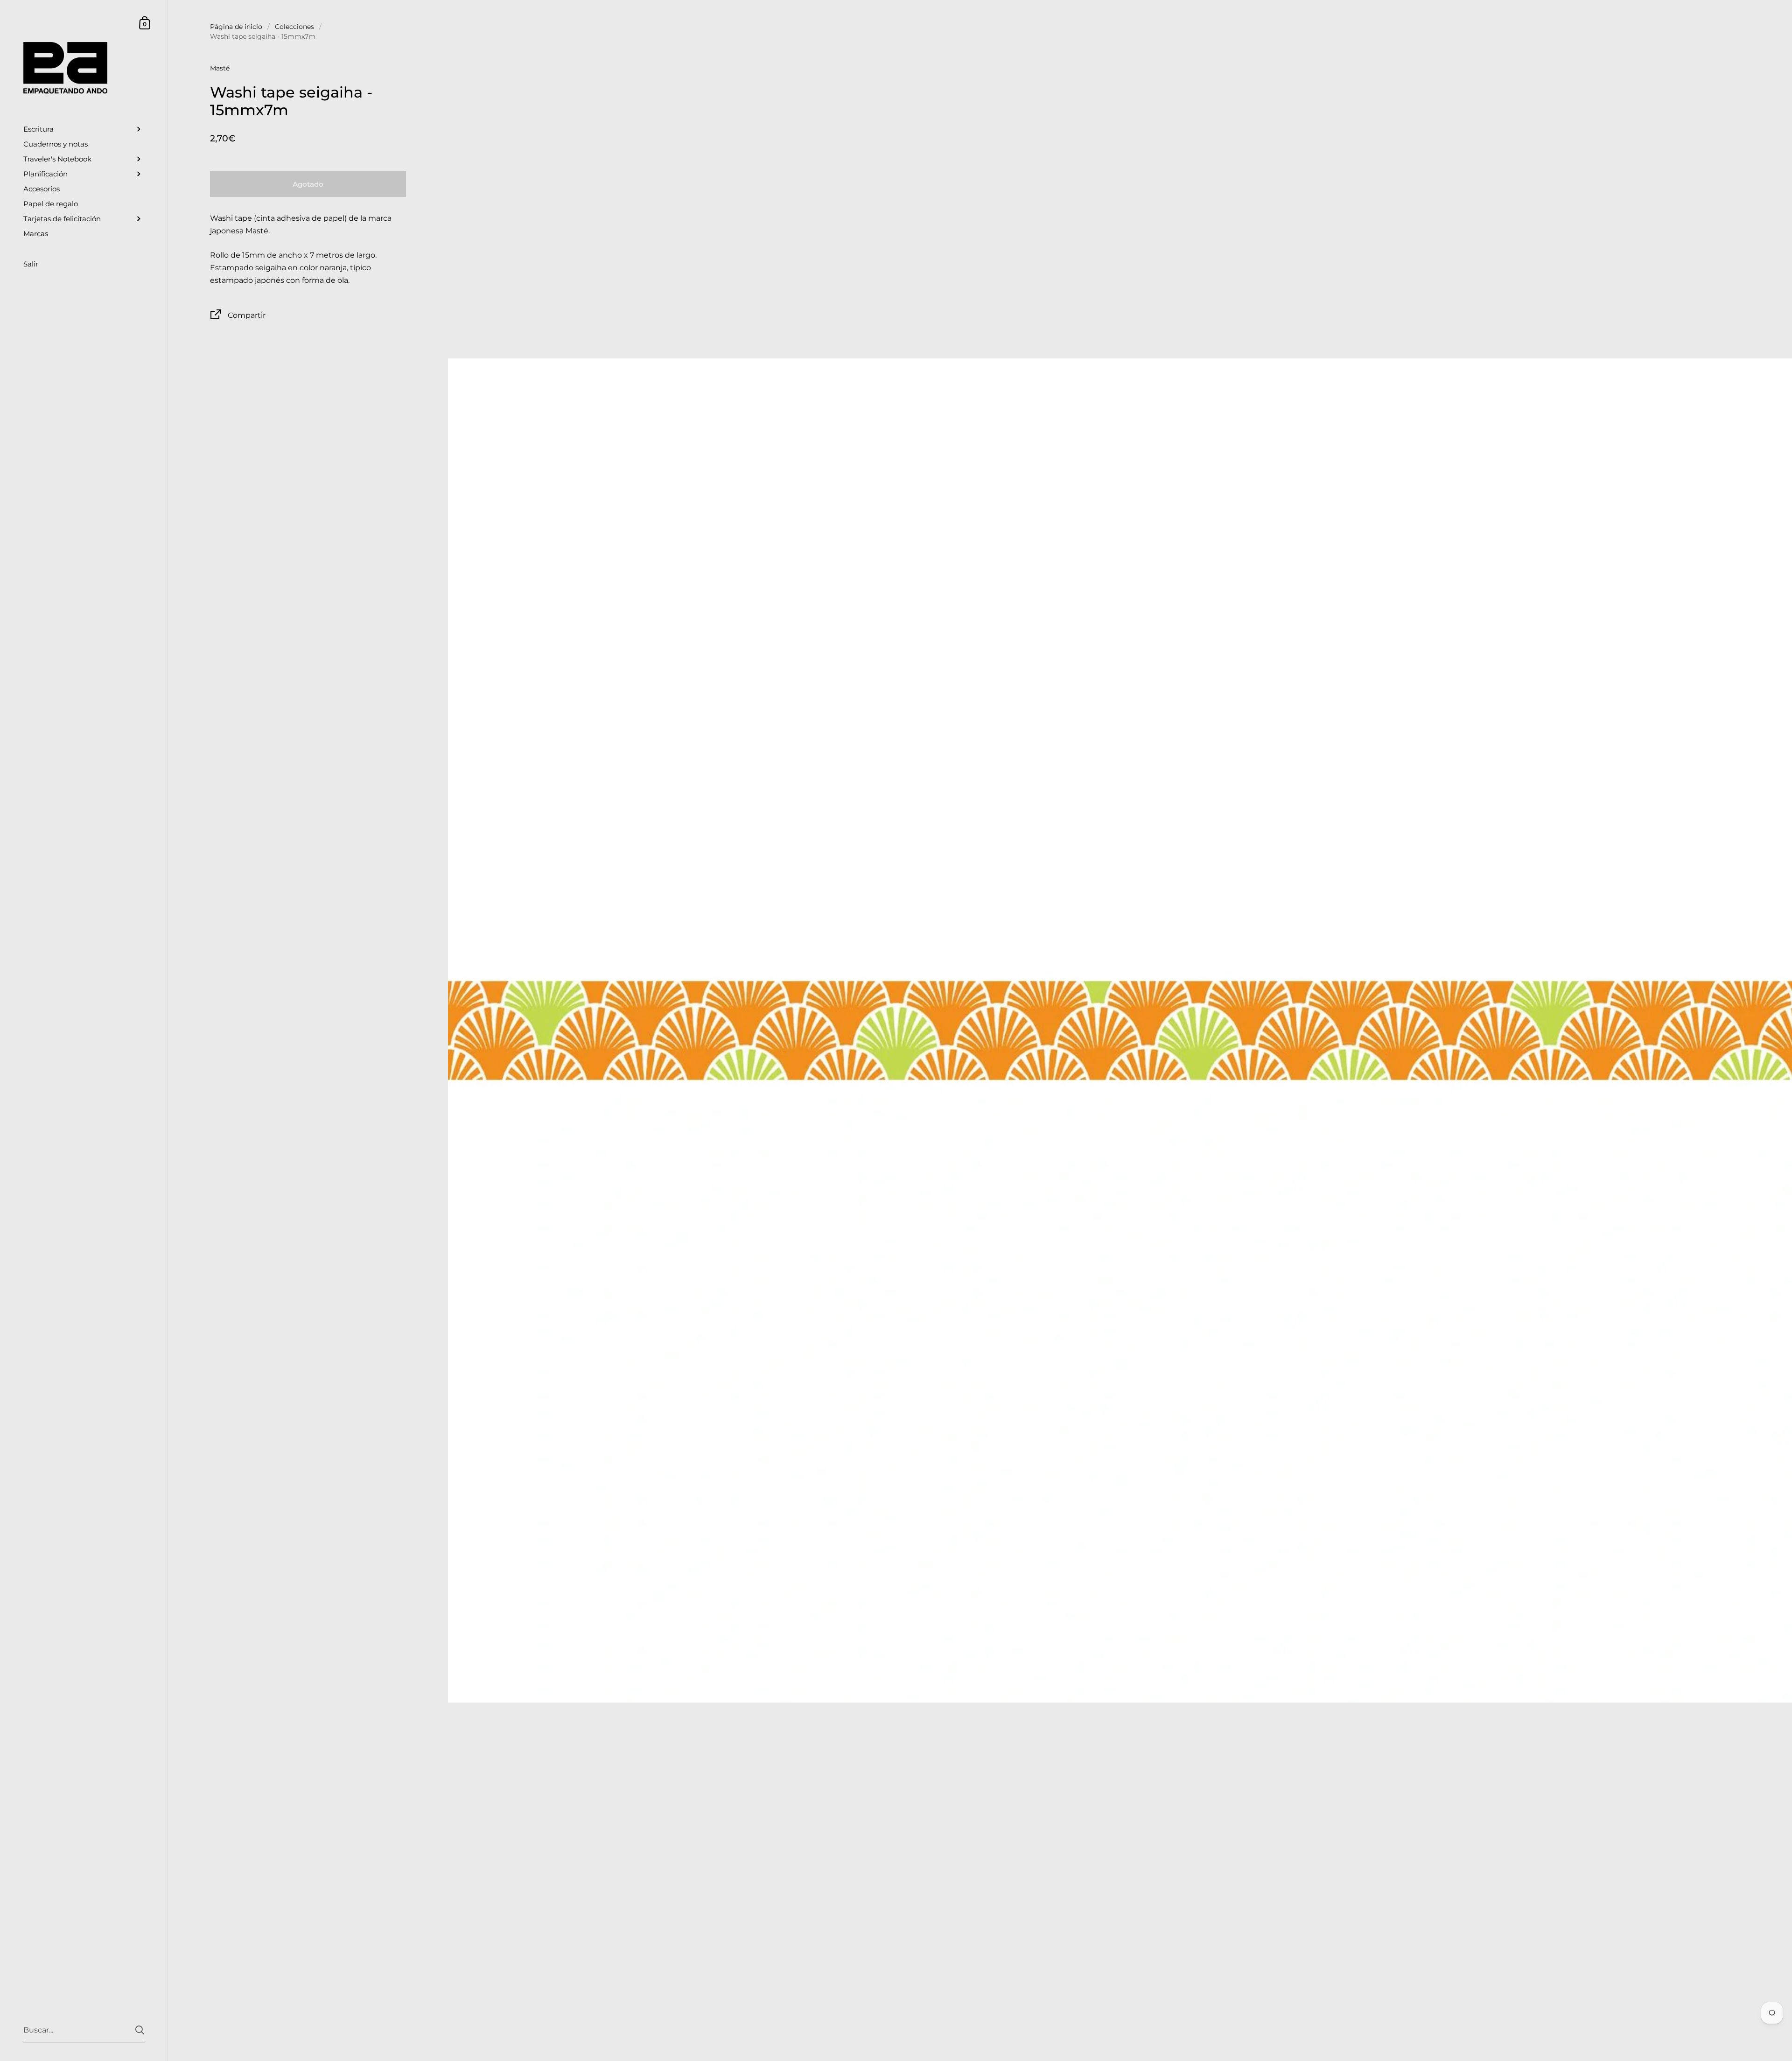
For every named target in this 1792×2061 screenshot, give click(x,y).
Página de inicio (236, 27)
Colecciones (294, 27)
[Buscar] (140, 2030)
